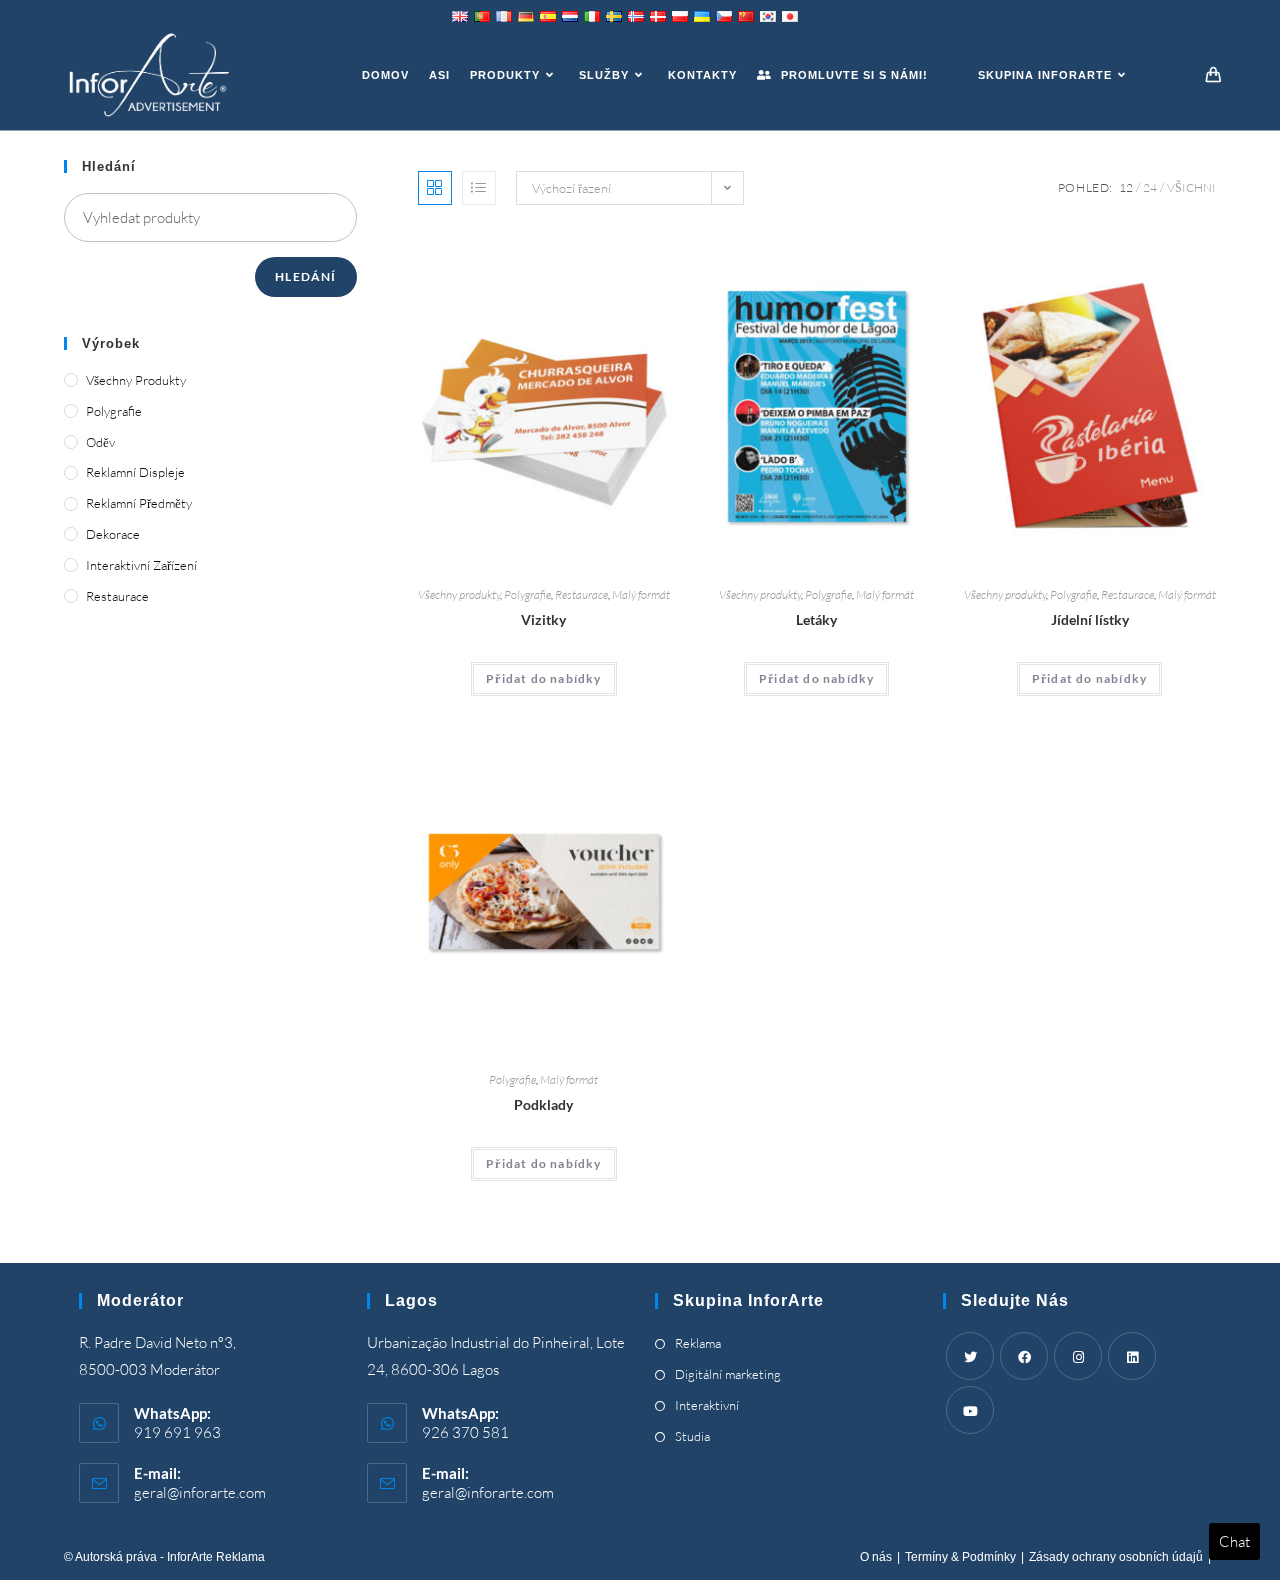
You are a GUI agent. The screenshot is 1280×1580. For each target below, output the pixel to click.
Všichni (1191, 187)
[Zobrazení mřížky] (435, 188)
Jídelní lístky (1090, 619)
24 (1150, 187)
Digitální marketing (728, 1374)
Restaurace (581, 594)
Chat (1234, 1541)
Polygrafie (527, 594)
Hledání (305, 276)
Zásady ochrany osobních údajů (1116, 1557)
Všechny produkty (459, 594)
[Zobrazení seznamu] (479, 188)
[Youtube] (970, 1410)
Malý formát (641, 594)
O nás (876, 1557)
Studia (692, 1436)
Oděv (100, 442)
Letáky (816, 619)
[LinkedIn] (1132, 1356)
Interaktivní (707, 1405)
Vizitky (543, 619)
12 (1126, 187)
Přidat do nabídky (543, 678)
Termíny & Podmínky (960, 1557)
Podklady (543, 1104)
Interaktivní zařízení (141, 565)
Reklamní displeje (135, 472)
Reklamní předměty (139, 503)
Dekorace (113, 534)
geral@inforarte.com (200, 1492)
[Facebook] (1024, 1356)
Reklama (698, 1343)
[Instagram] (1078, 1356)
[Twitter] (970, 1356)
